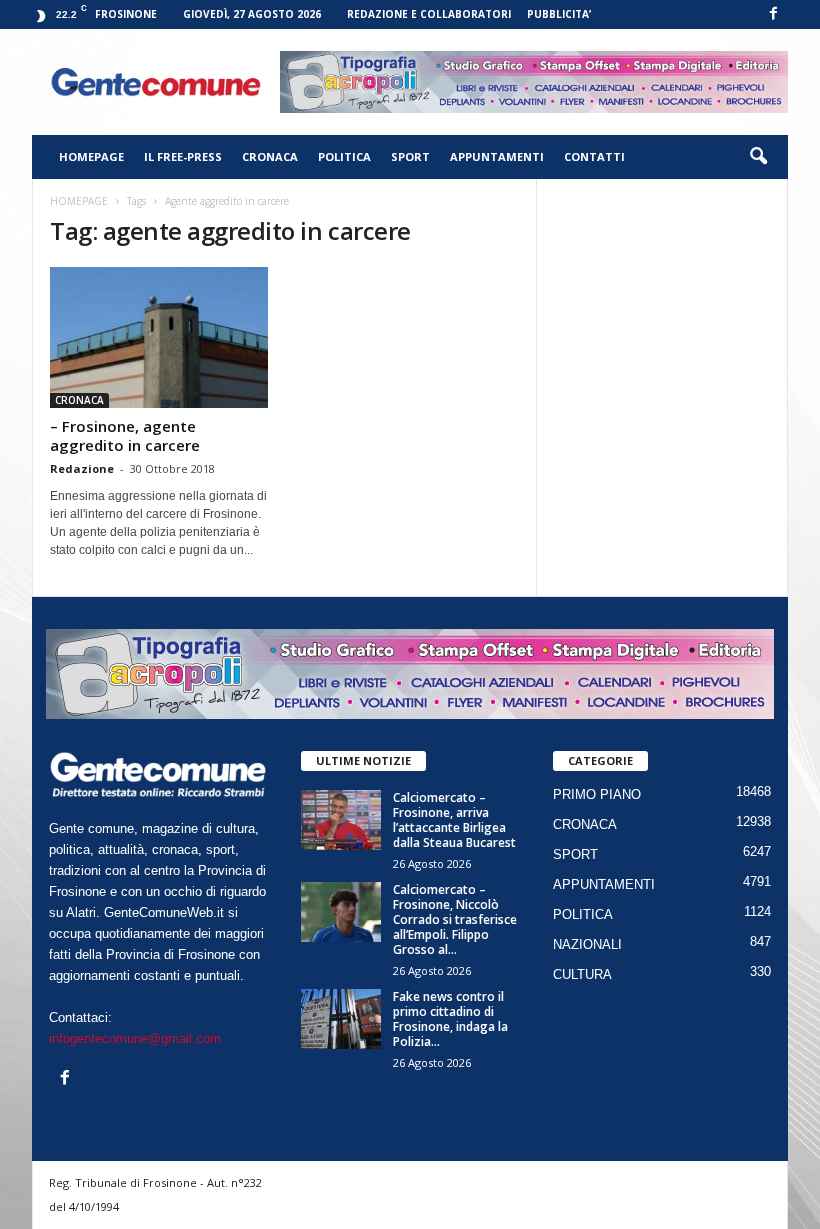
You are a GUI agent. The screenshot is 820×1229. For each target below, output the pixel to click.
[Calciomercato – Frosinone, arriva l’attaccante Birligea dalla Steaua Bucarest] (341, 820)
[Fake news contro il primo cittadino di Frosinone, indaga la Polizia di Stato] (341, 1019)
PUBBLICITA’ (559, 14)
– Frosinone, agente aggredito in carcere (125, 435)
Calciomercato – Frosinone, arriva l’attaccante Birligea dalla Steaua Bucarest (454, 820)
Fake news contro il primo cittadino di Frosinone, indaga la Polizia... (450, 1019)
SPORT (410, 156)
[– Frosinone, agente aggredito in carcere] (159, 337)
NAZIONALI (587, 944)
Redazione (82, 468)
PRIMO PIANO (597, 794)
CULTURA (582, 974)
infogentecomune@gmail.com (135, 1038)
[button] (758, 157)
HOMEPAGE (91, 156)
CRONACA (270, 156)
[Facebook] (773, 14)
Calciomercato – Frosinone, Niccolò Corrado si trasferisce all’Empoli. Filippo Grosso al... (455, 919)
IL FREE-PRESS (183, 156)
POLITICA (344, 156)
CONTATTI (594, 156)
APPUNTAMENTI (497, 156)
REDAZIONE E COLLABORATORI (429, 14)
